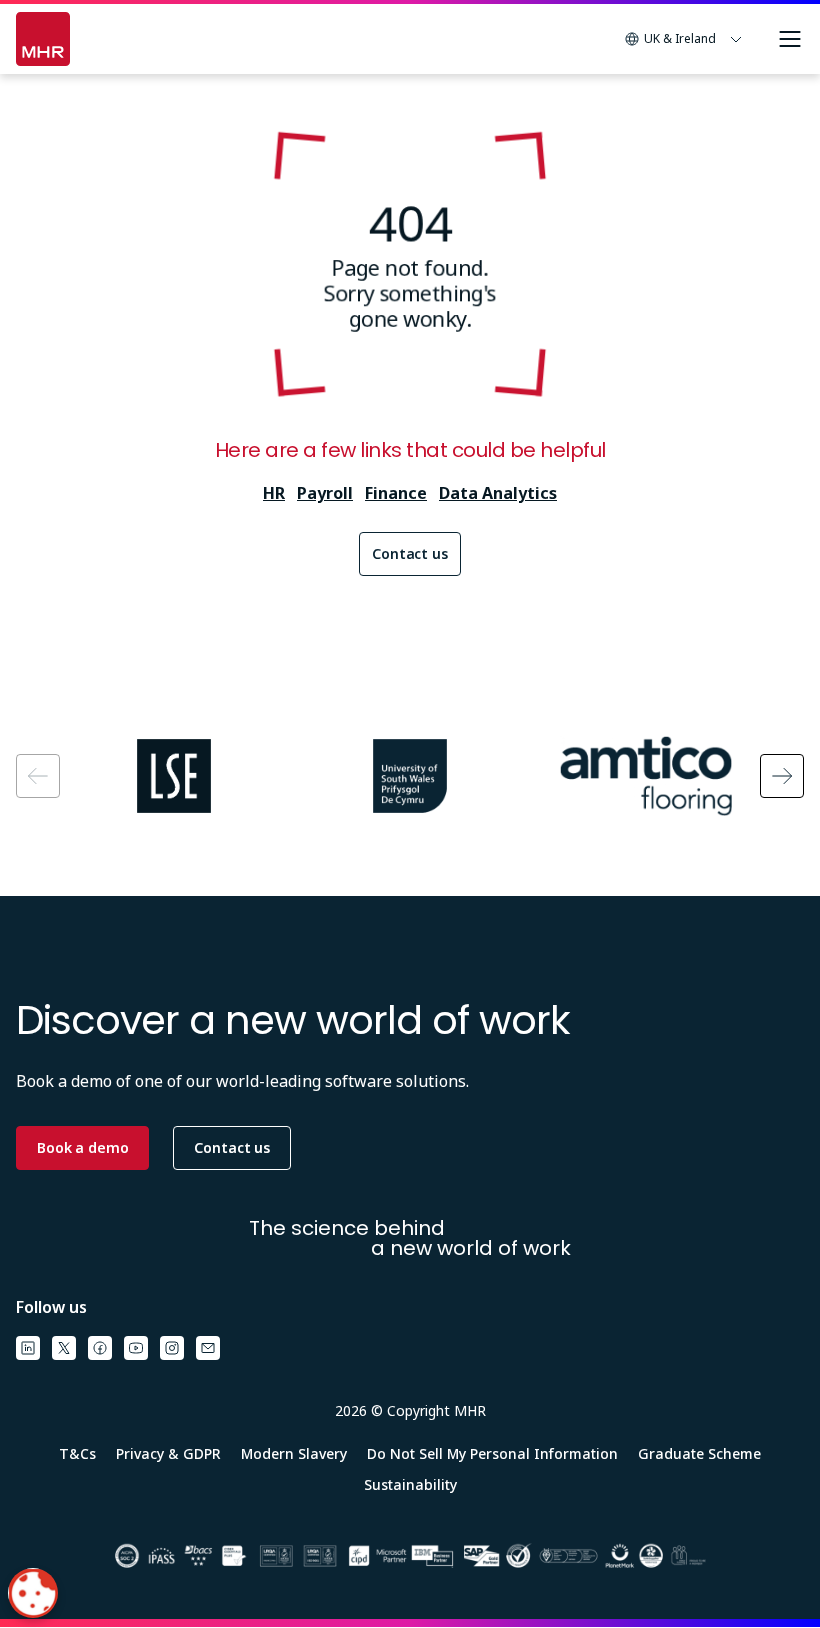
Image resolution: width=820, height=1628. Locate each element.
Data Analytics (498, 493)
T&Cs (77, 1453)
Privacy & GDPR (168, 1453)
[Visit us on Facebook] (100, 1348)
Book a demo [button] (82, 1147)
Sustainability (410, 1484)
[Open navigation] (790, 39)
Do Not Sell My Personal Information (492, 1453)
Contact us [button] (232, 1147)
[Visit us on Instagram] (172, 1348)
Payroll (325, 493)
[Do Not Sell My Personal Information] (33, 1593)
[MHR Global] (43, 39)
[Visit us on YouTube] (136, 1348)
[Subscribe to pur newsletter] (208, 1348)
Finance (396, 493)
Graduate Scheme (699, 1453)
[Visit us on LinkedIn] (28, 1348)
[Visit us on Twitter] (64, 1348)
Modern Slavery (294, 1453)
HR (274, 493)
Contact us (410, 553)
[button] (684, 39)
